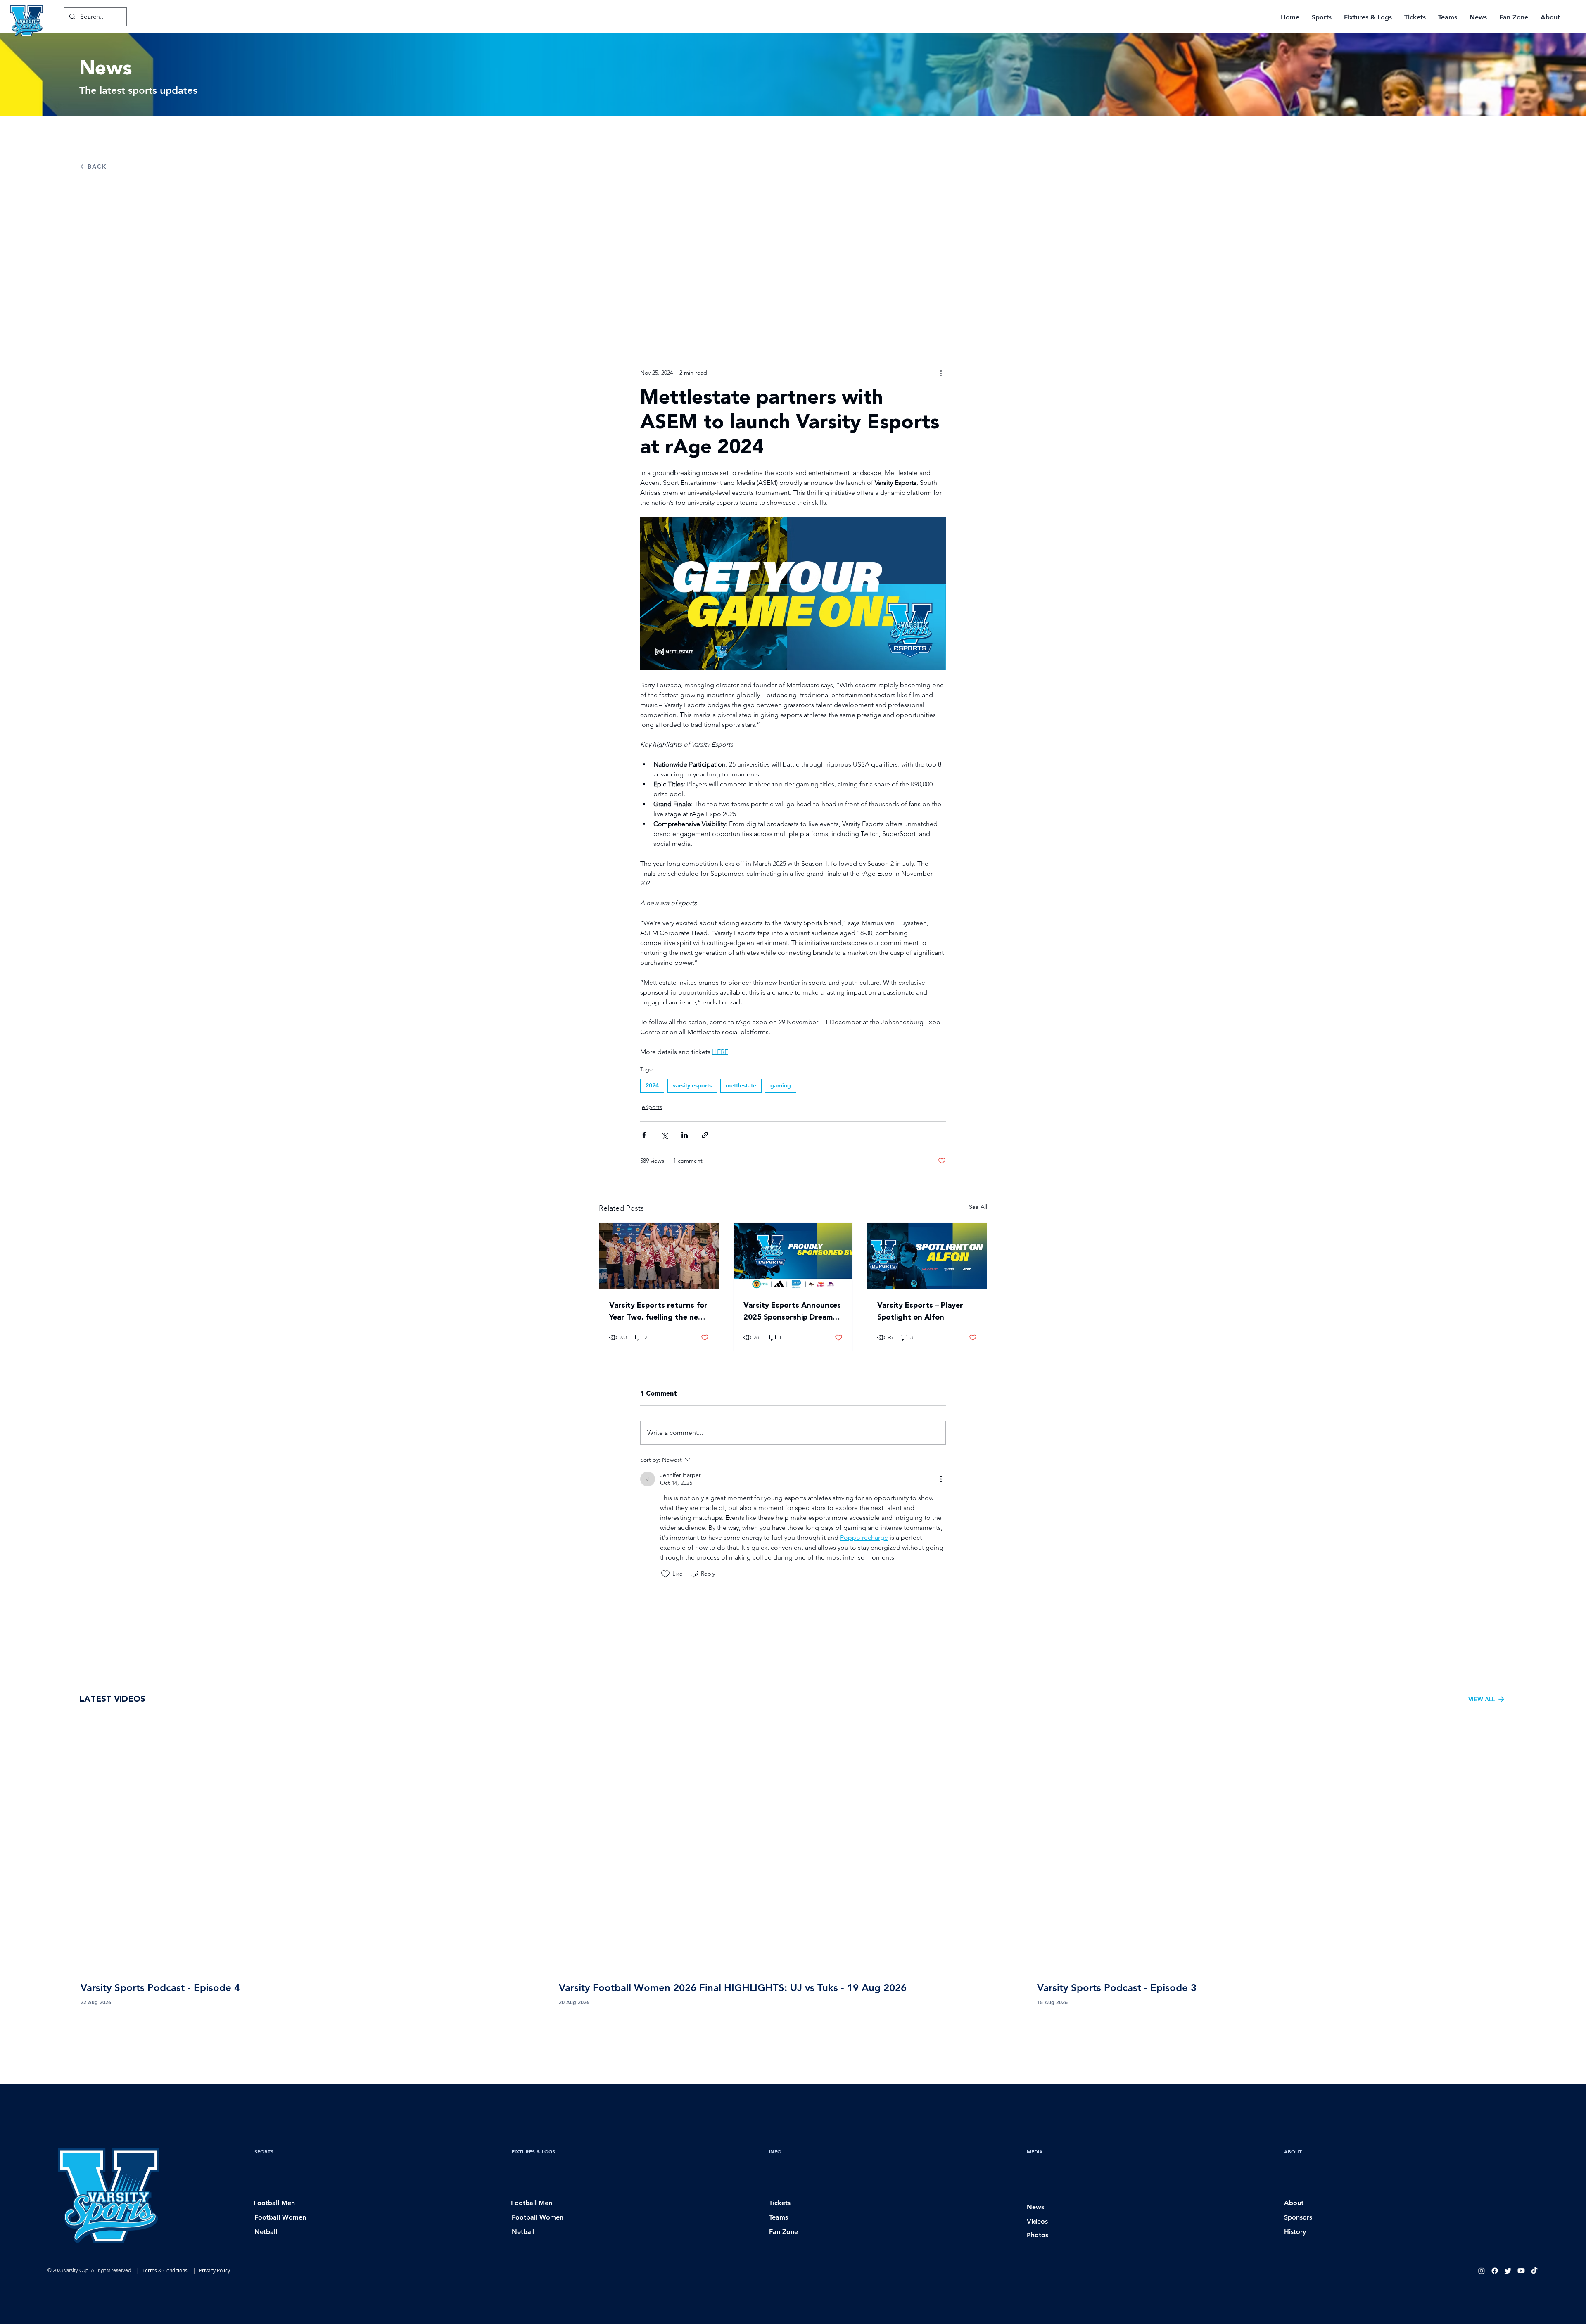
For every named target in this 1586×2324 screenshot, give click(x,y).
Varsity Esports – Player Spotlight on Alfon (920, 1311)
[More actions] (941, 373)
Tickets (780, 2203)
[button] (1322, 17)
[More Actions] (941, 1479)
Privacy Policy (215, 2270)
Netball (266, 2232)
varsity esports (692, 1085)
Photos (1038, 2235)
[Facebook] (1495, 2271)
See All (978, 1207)
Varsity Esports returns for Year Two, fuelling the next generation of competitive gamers (658, 1311)
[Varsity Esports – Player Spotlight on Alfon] (927, 1256)
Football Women (280, 2217)
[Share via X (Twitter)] (664, 1135)
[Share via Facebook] (644, 1135)
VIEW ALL (1482, 1699)
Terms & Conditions (165, 2270)
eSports (652, 1107)
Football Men (274, 2203)
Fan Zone (784, 2232)
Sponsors (1298, 2217)
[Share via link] (705, 1135)
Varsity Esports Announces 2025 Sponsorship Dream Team (792, 1311)
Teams (779, 2217)
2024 (652, 1085)
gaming (781, 1085)
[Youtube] (1521, 2271)
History (1295, 2232)
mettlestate (741, 1085)
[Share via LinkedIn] (685, 1135)
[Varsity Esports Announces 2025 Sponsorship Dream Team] (793, 1256)
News (1035, 2207)
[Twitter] (1508, 2271)
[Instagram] (1482, 2271)
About (1294, 2203)
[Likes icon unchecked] (665, 1574)
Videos (1037, 2221)
